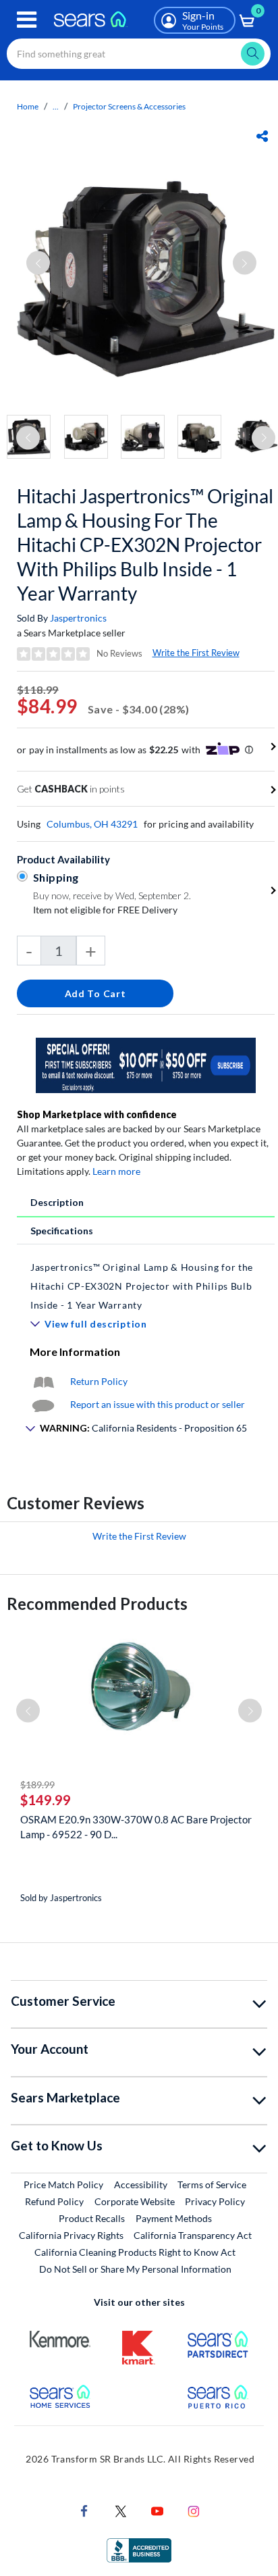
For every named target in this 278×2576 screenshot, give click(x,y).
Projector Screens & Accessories (129, 106)
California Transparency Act (193, 2235)
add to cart (95, 993)
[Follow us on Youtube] (157, 2510)
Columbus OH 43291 (92, 824)
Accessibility (141, 2184)
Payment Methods (174, 2218)
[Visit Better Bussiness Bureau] (139, 2549)
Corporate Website (135, 2201)
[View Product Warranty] (43, 1381)
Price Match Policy (63, 2184)
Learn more (116, 1171)
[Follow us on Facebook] (84, 2510)
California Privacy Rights (71, 2235)
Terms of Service (212, 2184)
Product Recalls (92, 2218)
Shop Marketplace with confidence (97, 1114)
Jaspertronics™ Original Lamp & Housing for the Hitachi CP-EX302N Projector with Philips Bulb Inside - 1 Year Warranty (142, 1286)
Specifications (62, 1231)
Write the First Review (196, 653)
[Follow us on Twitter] (121, 2510)
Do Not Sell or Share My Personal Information (135, 2269)
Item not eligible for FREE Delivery (105, 910)
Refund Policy (54, 2201)
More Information (75, 1352)
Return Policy (99, 1381)
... (56, 106)
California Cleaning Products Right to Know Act (135, 2252)
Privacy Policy (215, 2201)
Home (28, 106)
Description (57, 1202)
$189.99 (37, 1785)
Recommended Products (97, 1603)
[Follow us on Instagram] (194, 2510)
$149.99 (46, 1800)
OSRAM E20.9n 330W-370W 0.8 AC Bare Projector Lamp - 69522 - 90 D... (136, 1827)
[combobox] (139, 54)
